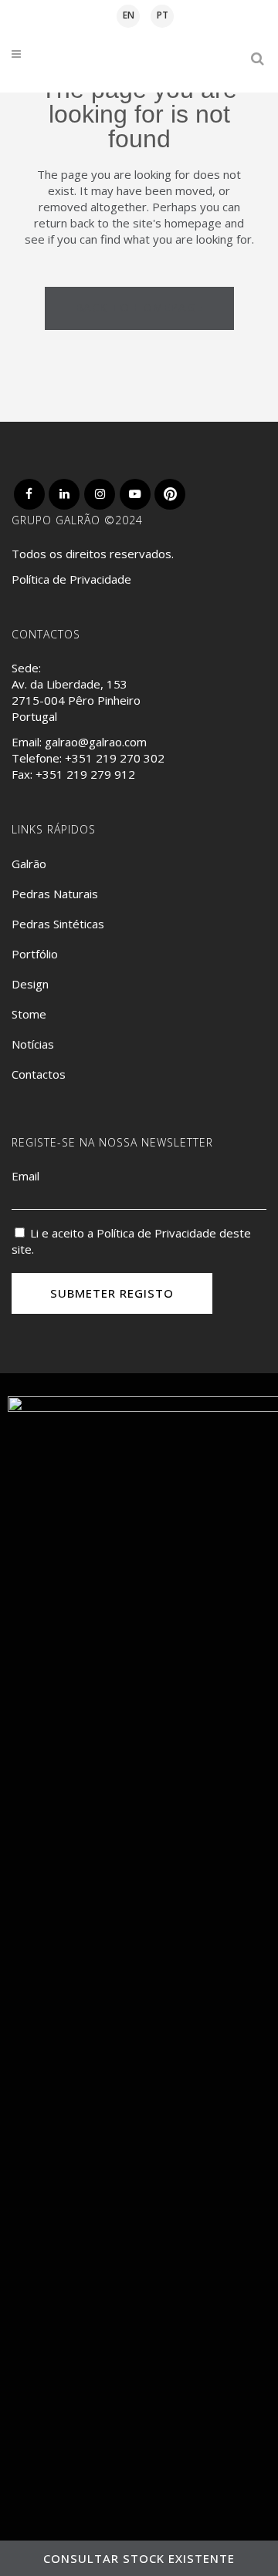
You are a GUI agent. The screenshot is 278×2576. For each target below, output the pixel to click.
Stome (29, 1014)
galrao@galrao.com (96, 742)
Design (30, 984)
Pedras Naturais (55, 894)
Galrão (29, 864)
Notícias (33, 1044)
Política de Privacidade (71, 579)
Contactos (39, 1074)
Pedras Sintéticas (58, 924)
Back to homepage (139, 307)
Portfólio (35, 954)
